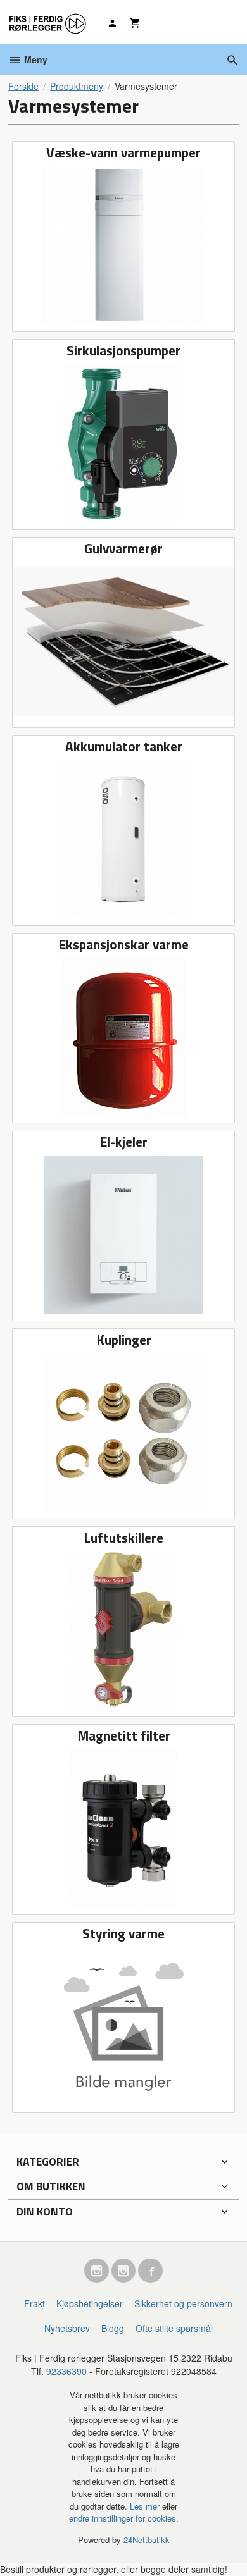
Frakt (35, 2303)
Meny (35, 59)
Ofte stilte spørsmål (174, 2328)
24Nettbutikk (147, 2540)
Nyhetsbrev (67, 2328)
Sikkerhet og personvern (183, 2303)
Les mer (146, 2506)
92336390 (66, 2371)
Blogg (113, 2328)
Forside (23, 86)
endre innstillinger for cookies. (124, 2518)
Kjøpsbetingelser (90, 2303)
